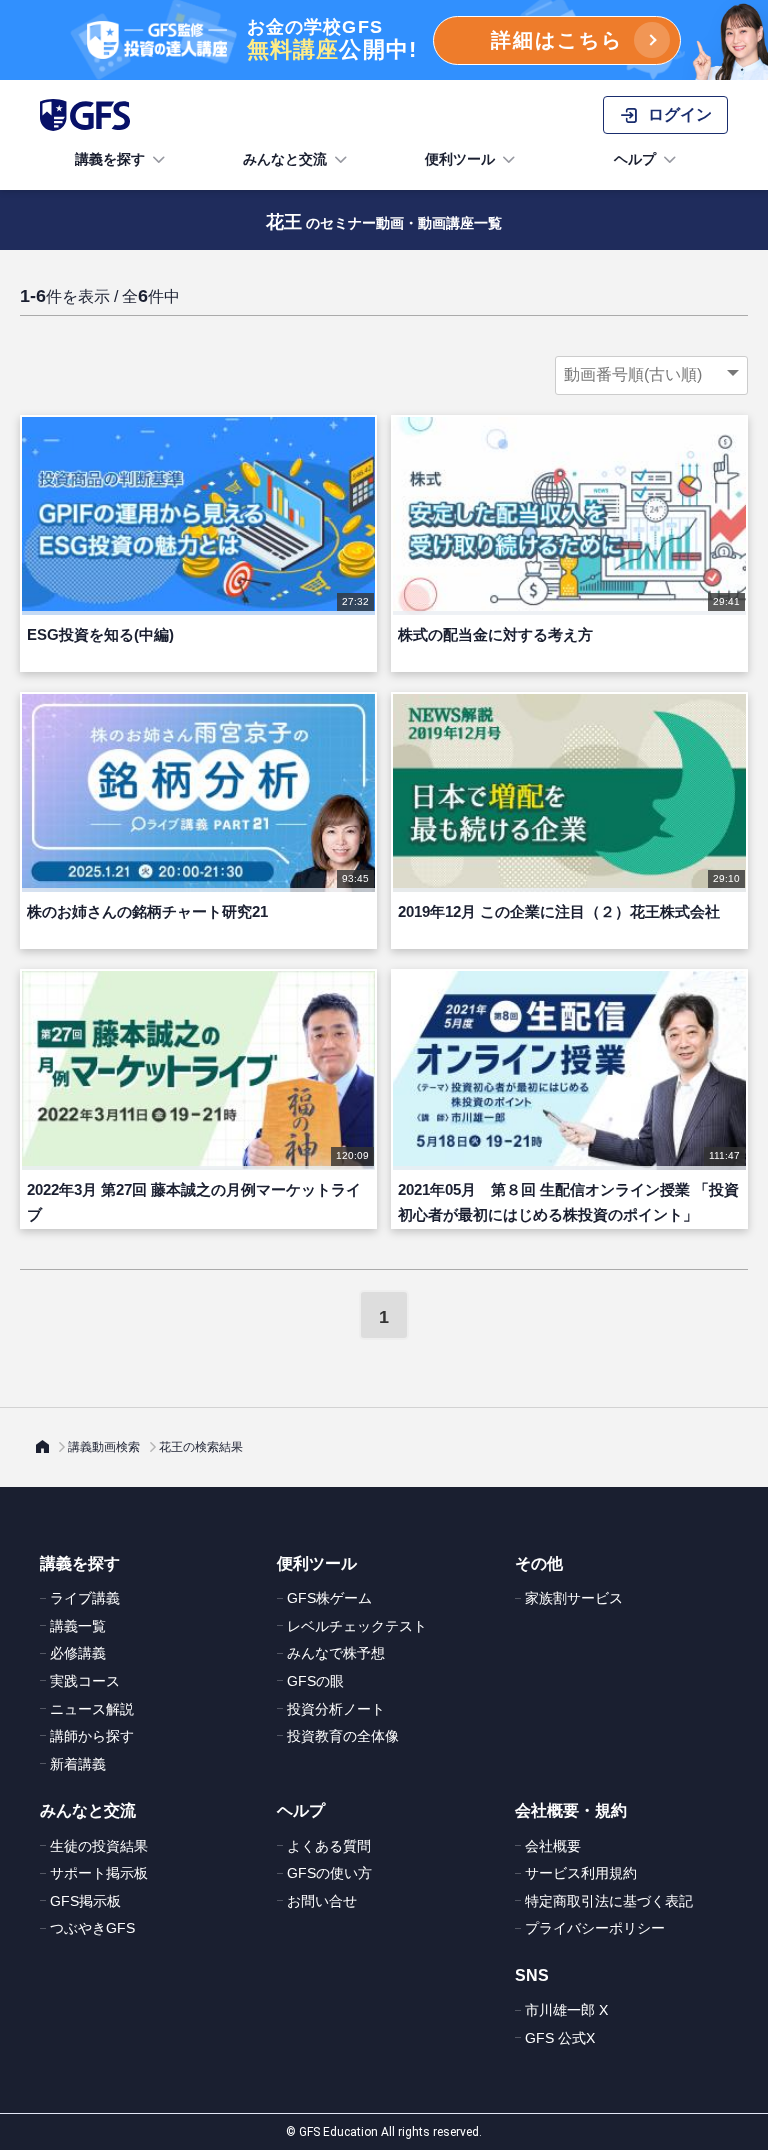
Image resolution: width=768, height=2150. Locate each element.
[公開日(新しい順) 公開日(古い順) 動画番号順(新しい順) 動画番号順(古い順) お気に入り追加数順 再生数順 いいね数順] (651, 375)
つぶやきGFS (92, 1928)
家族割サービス (574, 1598)
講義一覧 (78, 1626)
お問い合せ (322, 1901)
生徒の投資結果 (99, 1846)
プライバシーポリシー (595, 1928)
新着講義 (78, 1764)
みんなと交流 (285, 159)
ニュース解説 (92, 1709)
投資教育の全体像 (343, 1736)
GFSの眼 (315, 1681)
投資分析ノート (336, 1709)
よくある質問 (329, 1846)
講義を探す (110, 159)
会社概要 (553, 1846)
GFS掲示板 (85, 1901)
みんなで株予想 (336, 1653)
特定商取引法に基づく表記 (609, 1901)
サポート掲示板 (99, 1873)
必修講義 (78, 1653)
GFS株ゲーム (329, 1598)
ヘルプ (635, 159)
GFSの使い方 (329, 1873)
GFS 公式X (560, 2038)
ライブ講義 (85, 1598)
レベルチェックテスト (357, 1626)
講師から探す (92, 1736)
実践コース (85, 1681)
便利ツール (460, 159)
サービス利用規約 (581, 1873)
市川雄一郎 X (566, 2010)
